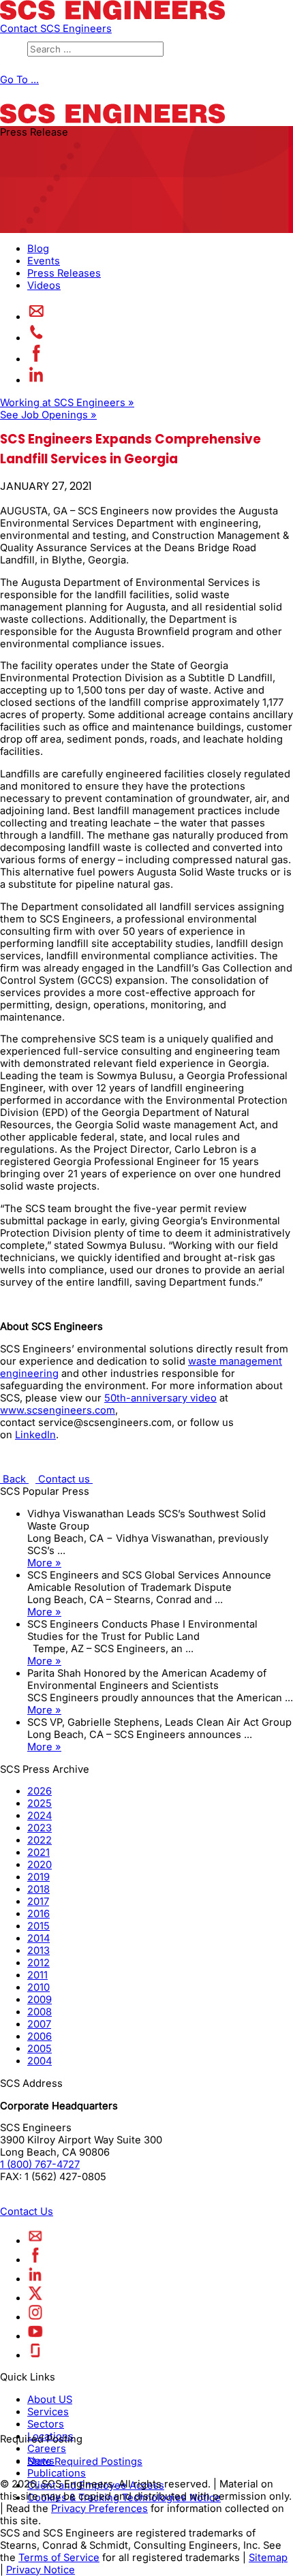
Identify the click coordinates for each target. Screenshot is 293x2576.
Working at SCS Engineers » (67, 403)
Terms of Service (59, 2558)
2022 (40, 1840)
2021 (38, 1852)
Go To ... (19, 80)
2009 (40, 2000)
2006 (40, 2036)
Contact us (64, 1479)
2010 (38, 1987)
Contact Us (27, 2212)
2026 (40, 1791)
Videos (44, 285)
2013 (38, 1951)
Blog (38, 249)
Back (14, 1479)
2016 (38, 1914)
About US (50, 2400)
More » (44, 1563)
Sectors (46, 2424)
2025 (40, 1803)
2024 (40, 1816)
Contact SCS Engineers (56, 29)
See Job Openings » (48, 415)
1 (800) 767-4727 (40, 2164)
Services (48, 2412)
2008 (40, 2012)
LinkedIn (35, 1435)
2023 (40, 1828)
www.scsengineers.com (58, 1410)
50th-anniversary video (160, 1398)
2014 (38, 1938)
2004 (40, 2061)
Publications (57, 2473)
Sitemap (268, 2558)
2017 (38, 1902)
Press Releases (64, 273)
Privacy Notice (41, 2570)
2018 (38, 1889)
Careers (47, 2449)
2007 (39, 2024)
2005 (40, 2049)
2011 (37, 1975)
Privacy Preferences (99, 2509)
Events (44, 261)
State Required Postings (85, 2462)
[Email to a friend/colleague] (36, 317)
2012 (38, 1963)
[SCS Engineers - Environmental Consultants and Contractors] (112, 16)
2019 (38, 1877)
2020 (40, 1865)
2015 (38, 1926)
